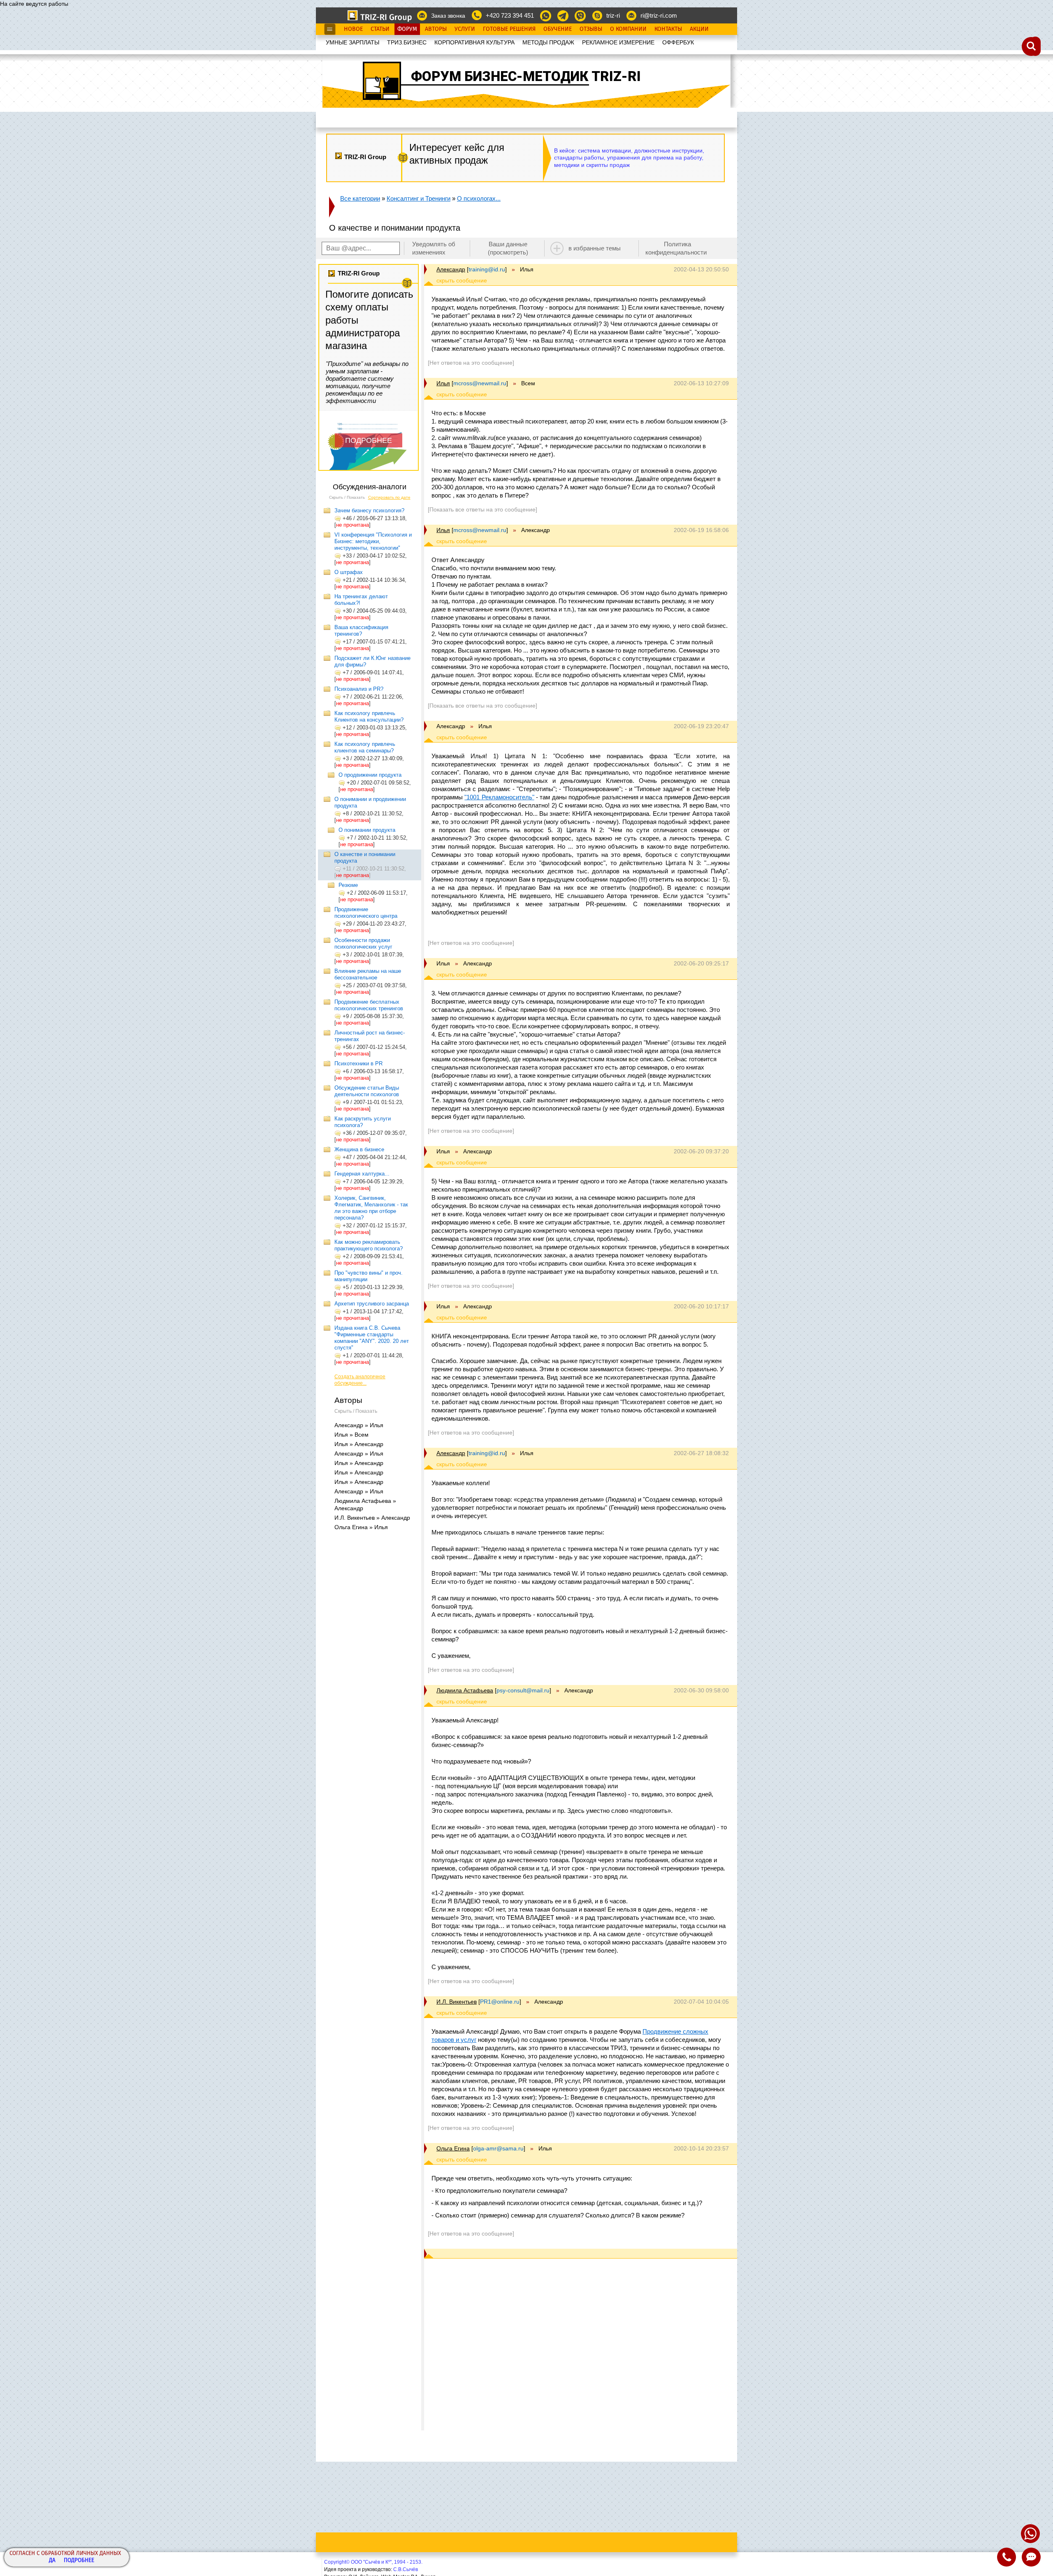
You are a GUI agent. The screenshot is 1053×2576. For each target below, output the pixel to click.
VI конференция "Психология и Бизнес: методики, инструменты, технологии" (373, 541)
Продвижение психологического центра (366, 913)
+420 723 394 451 (510, 15)
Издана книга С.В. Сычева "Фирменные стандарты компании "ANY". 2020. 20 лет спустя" (372, 1338)
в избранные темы (595, 248)
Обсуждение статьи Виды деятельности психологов (367, 1091)
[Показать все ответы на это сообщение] (482, 509)
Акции (699, 29)
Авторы (436, 29)
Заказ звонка (448, 16)
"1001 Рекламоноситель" (499, 797)
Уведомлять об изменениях (434, 248)
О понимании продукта (367, 830)
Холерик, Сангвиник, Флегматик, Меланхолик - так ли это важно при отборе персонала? (371, 1208)
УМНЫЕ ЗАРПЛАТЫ (353, 42)
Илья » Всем (351, 1435)
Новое (353, 29)
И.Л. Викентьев (457, 2002)
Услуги (465, 29)
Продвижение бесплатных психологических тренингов (369, 1005)
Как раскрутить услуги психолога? (363, 1122)
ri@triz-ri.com (659, 15)
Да (52, 2561)
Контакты (668, 29)
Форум (407, 29)
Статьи (380, 29)
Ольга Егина (453, 2148)
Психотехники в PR (358, 1063)
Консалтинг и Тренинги (419, 198)
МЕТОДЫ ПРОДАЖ (548, 42)
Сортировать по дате (389, 497)
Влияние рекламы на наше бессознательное (368, 974)
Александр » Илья (359, 1425)
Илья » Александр (359, 1444)
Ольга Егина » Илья (361, 1527)
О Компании (628, 29)
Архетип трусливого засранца (372, 1304)
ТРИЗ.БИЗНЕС (407, 42)
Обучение (558, 29)
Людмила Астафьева (465, 1690)
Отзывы (591, 29)
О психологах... (479, 198)
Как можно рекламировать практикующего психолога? (369, 1245)
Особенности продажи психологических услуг (363, 943)
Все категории (360, 198)
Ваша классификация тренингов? (361, 631)
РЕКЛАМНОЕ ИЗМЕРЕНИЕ (618, 42)
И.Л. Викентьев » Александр (372, 1518)
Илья (443, 383)
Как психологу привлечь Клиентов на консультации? (369, 716)
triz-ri (613, 15)
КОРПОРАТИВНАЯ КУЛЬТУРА (474, 42)
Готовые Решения (509, 29)
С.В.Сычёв (406, 2569)
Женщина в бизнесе (359, 1149)
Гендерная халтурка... (362, 1174)
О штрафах (349, 572)
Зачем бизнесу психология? (369, 510)
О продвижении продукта (370, 775)
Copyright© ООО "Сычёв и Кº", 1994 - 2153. (373, 2562)
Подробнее (79, 2561)
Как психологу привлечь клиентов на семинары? (365, 747)
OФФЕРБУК (678, 42)
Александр (451, 269)
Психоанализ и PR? (359, 689)
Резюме (348, 885)
